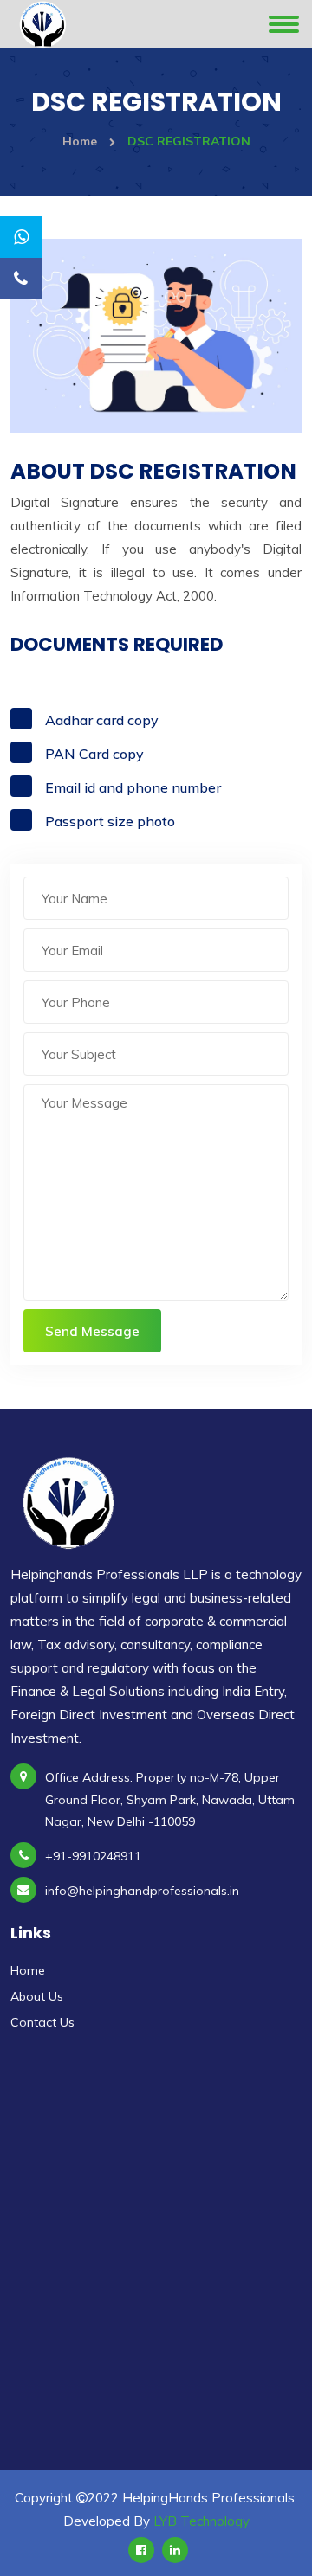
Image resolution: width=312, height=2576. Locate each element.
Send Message (92, 1331)
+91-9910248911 (93, 1856)
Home (81, 141)
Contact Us (42, 2022)
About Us (37, 1996)
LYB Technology (201, 2521)
